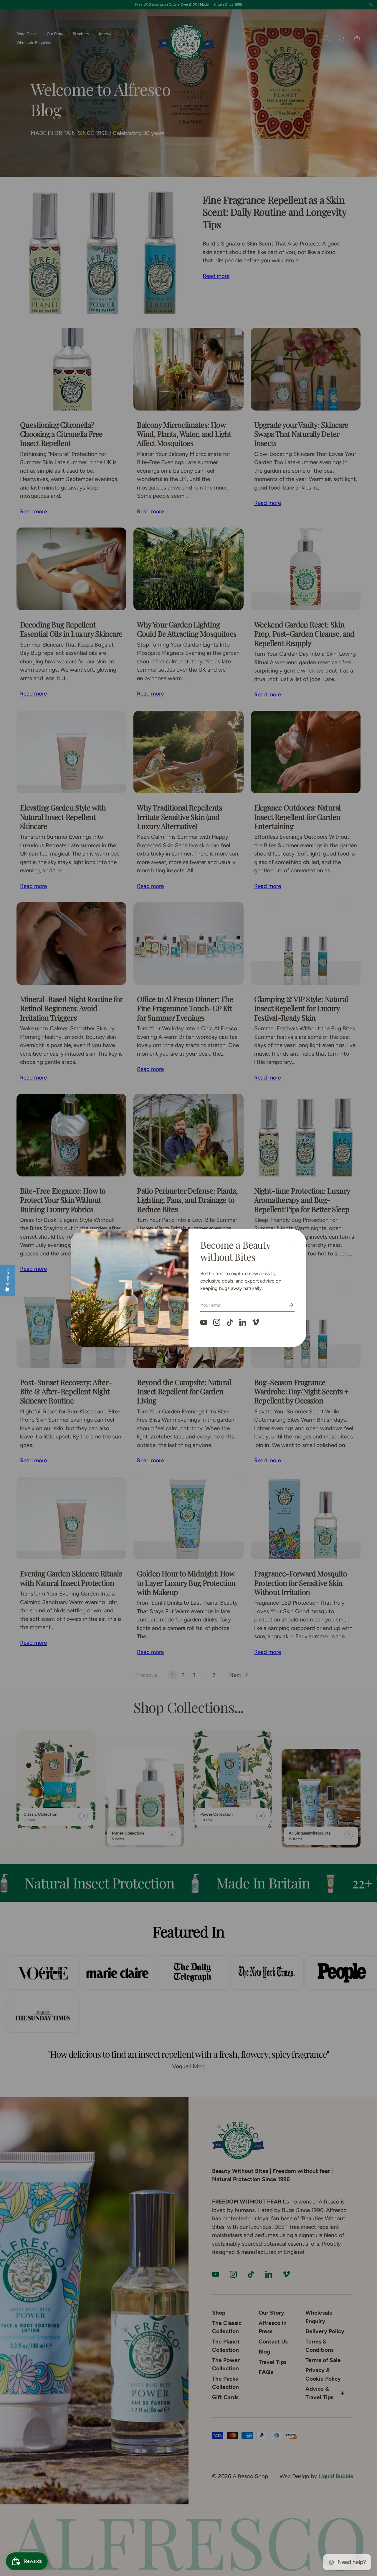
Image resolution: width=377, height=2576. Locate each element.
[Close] (294, 1242)
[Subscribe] (287, 1305)
